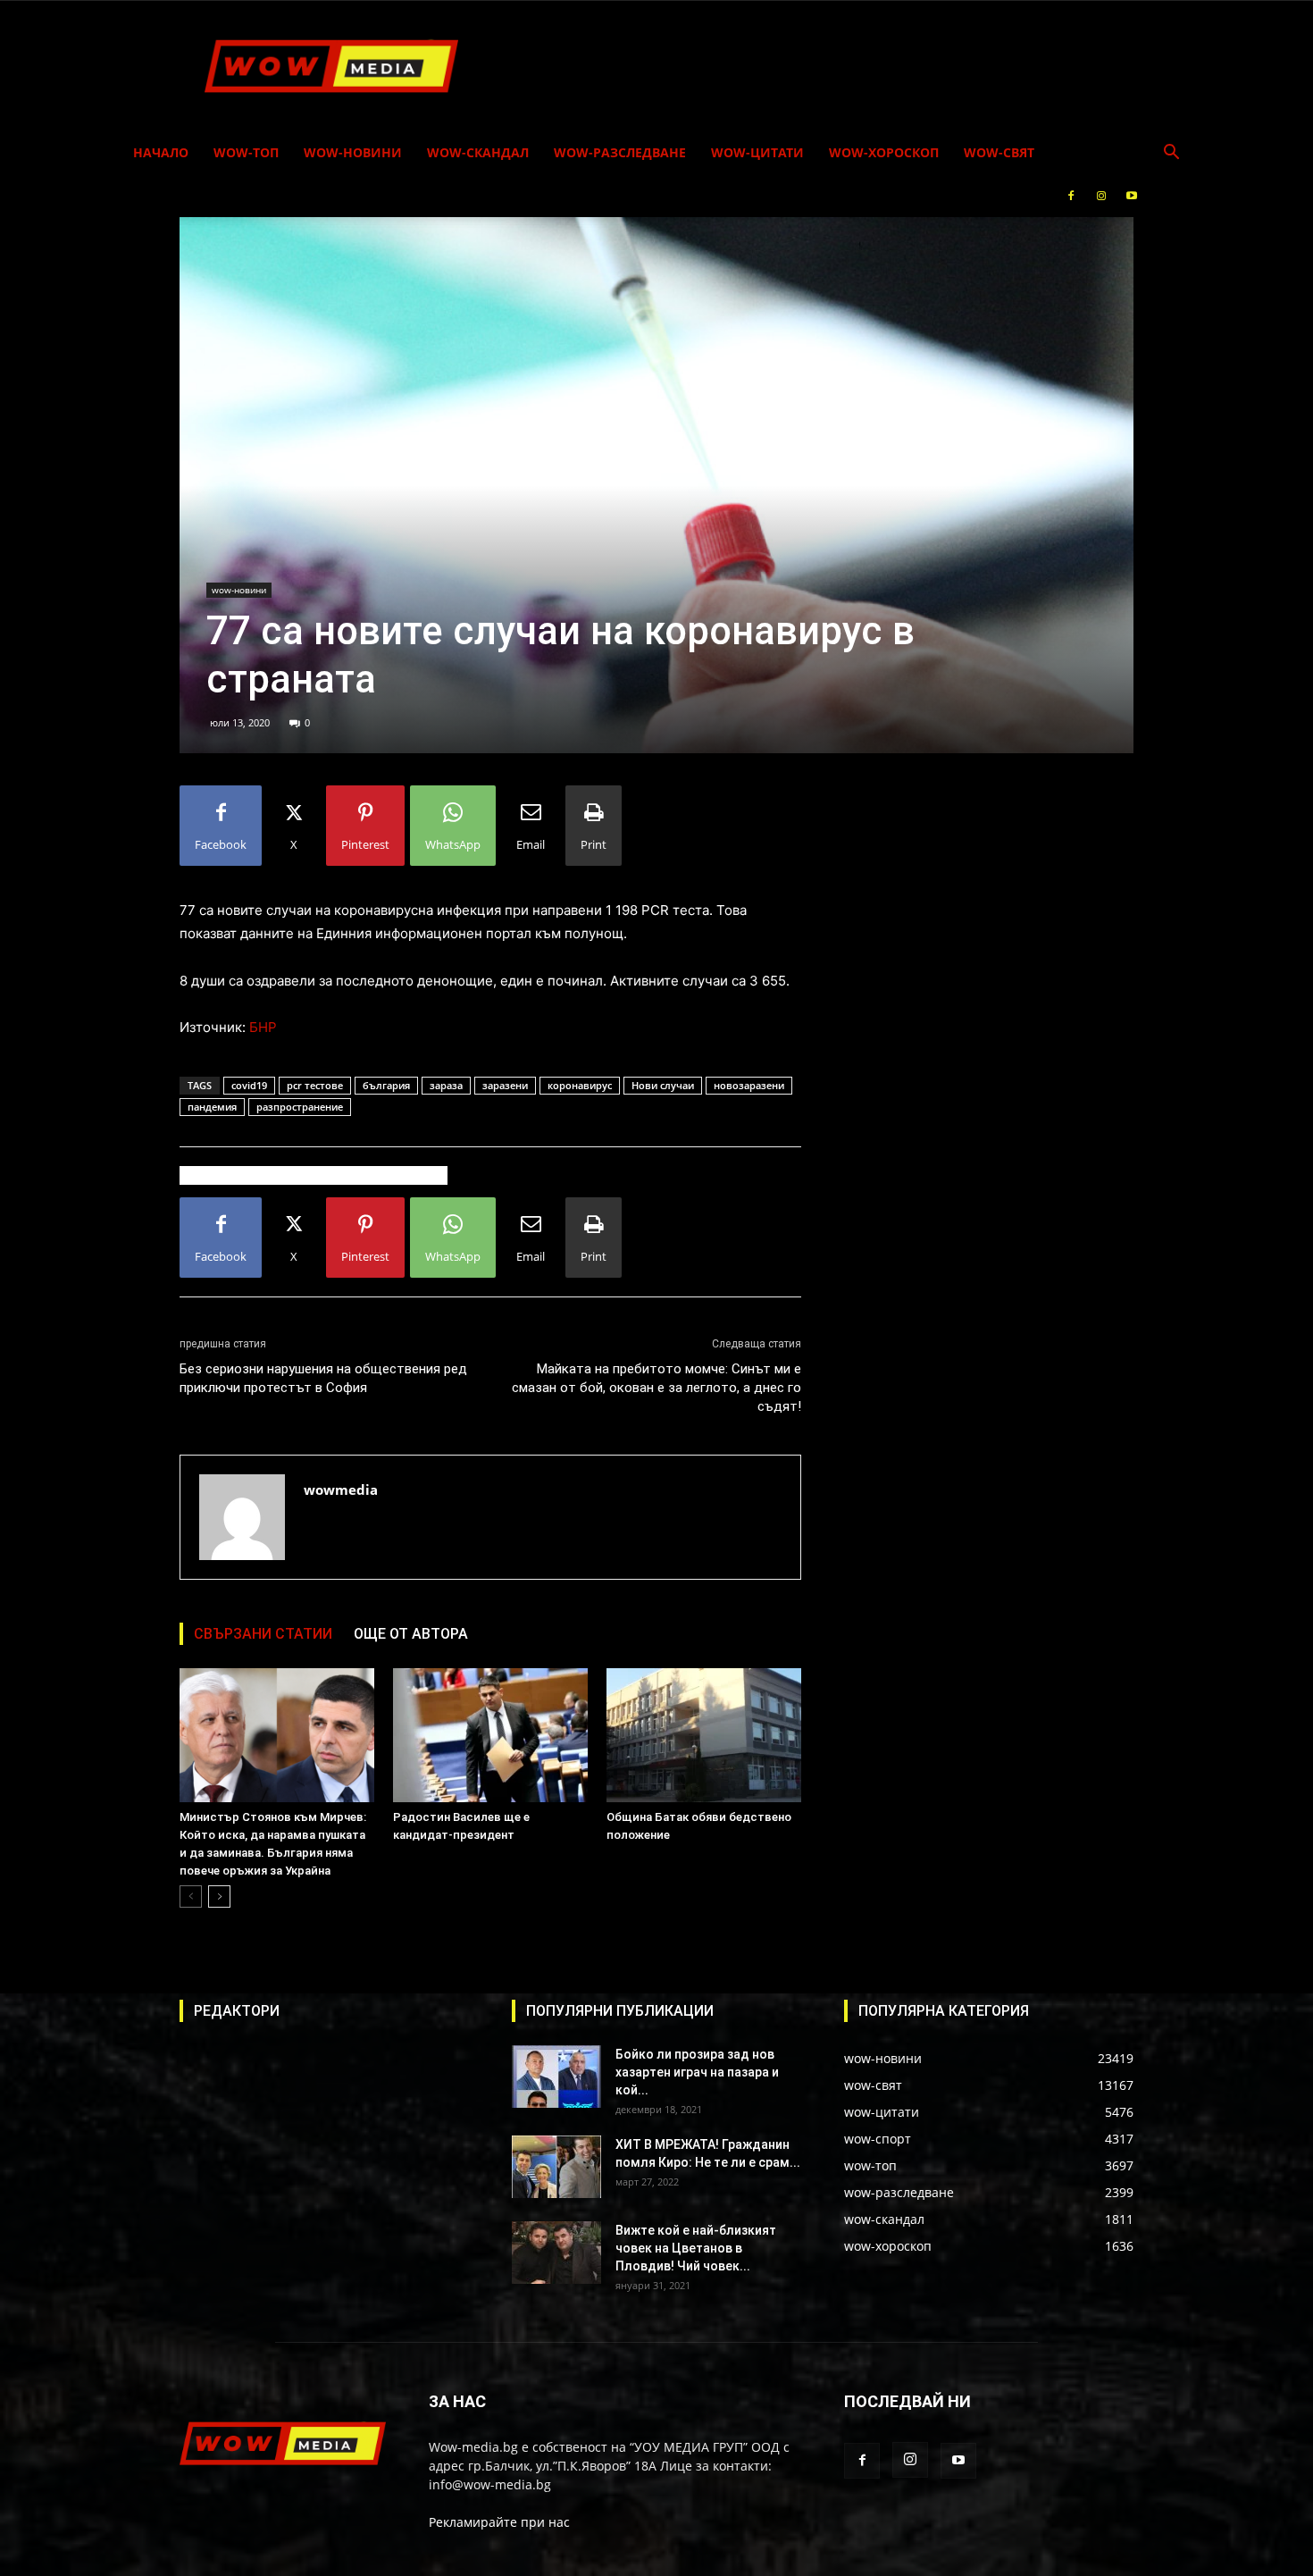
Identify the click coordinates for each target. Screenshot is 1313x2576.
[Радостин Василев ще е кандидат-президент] (490, 1735)
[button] (1171, 154)
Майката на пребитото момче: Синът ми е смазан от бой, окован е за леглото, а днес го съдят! (656, 1388)
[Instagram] (1101, 196)
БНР (263, 1027)
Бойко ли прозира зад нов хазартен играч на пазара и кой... (697, 2072)
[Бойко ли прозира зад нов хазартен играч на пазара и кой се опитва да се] (556, 2077)
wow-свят (999, 152)
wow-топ (246, 152)
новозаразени (749, 1085)
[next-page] (219, 1896)
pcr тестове (315, 1085)
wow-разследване (620, 152)
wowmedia (341, 1489)
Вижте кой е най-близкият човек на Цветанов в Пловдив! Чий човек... (696, 2248)
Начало (161, 152)
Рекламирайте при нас (499, 2522)
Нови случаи (663, 1085)
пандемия (212, 1107)
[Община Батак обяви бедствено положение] (704, 1735)
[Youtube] (1132, 196)
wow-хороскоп (884, 152)
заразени (505, 1085)
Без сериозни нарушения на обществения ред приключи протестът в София (323, 1378)
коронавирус (580, 1085)
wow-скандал (478, 152)
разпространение (300, 1107)
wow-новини (353, 152)
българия (386, 1085)
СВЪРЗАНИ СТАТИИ (263, 1634)
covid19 (249, 1085)
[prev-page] (191, 1896)
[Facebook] (1071, 196)
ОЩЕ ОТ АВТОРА (411, 1634)
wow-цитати (757, 152)
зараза (446, 1085)
